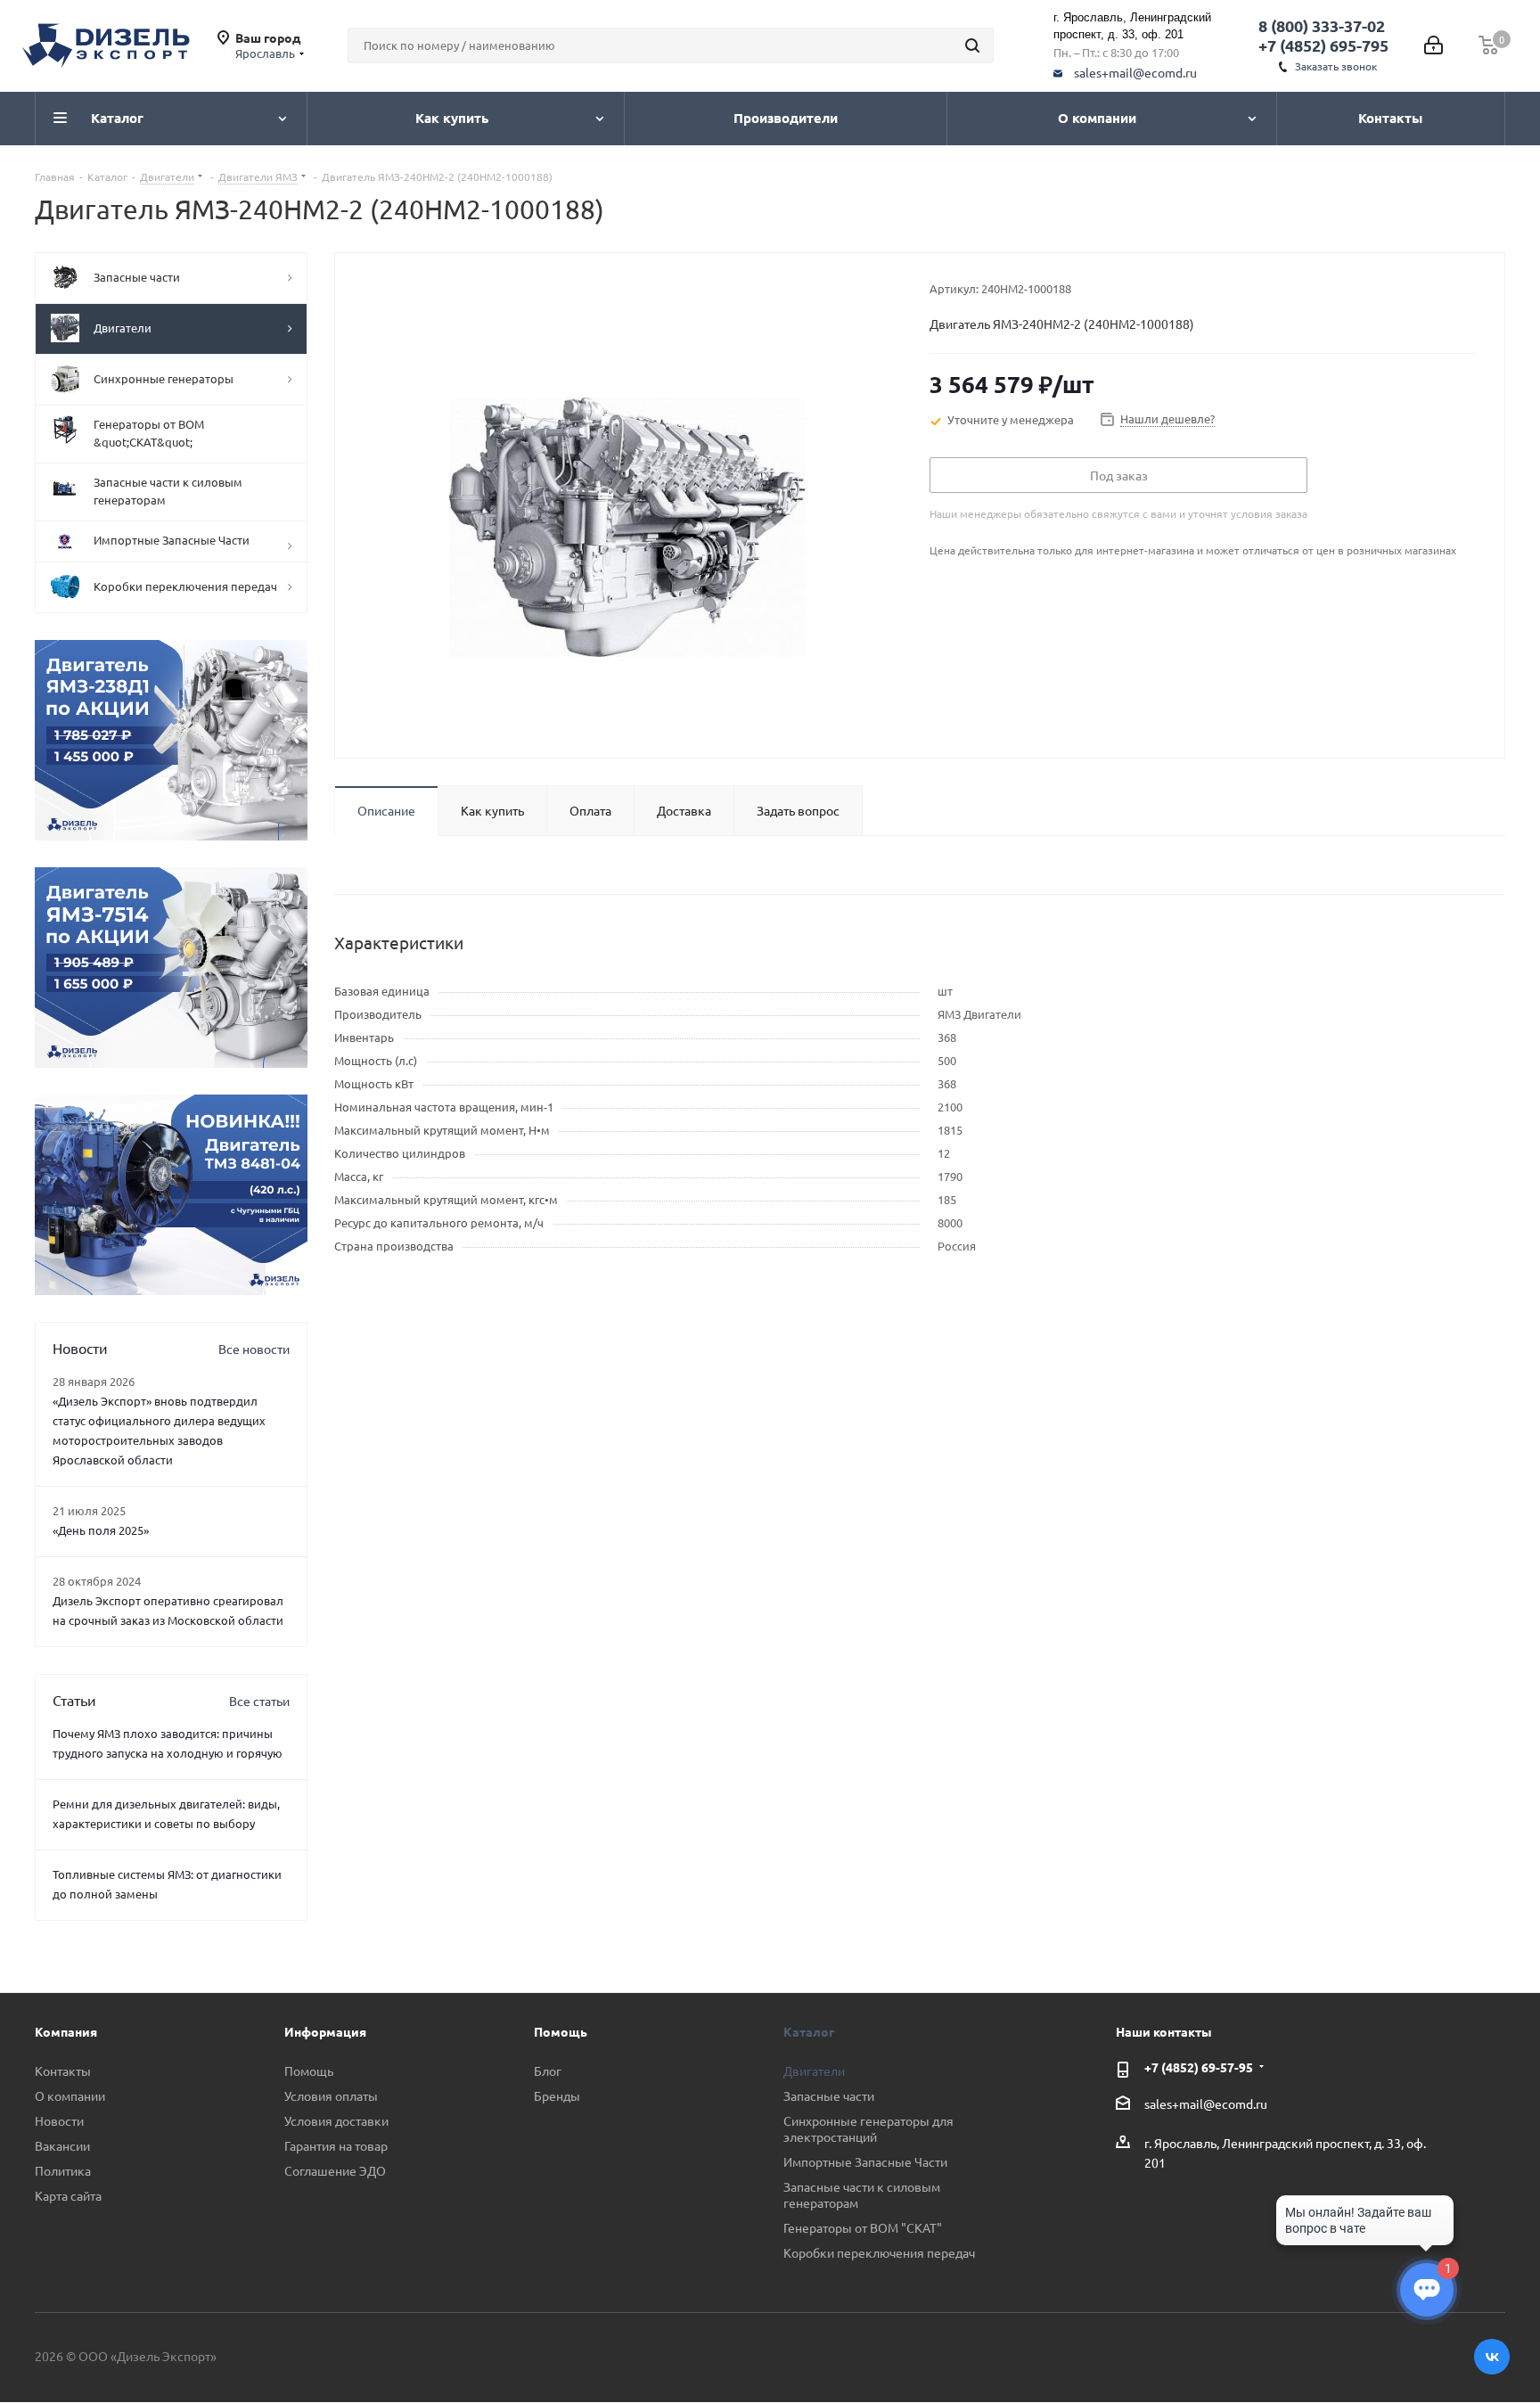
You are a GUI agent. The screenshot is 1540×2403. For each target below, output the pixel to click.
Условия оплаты (331, 2095)
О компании (70, 2095)
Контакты (63, 2071)
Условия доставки (336, 2120)
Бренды (557, 2095)
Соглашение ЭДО (335, 2170)
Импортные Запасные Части (865, 2161)
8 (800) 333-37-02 (1322, 25)
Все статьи (259, 1701)
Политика (63, 2170)
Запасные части (829, 2095)
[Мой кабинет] (1434, 45)
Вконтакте (1492, 2357)
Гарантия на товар (336, 2145)
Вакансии (62, 2145)
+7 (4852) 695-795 (1323, 45)
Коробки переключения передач (879, 2252)
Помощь (309, 2071)
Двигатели (814, 2071)
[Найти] (972, 45)
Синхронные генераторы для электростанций (868, 2128)
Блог (548, 2071)
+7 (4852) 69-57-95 (1199, 2067)
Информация (325, 2031)
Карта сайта (68, 2195)
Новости (59, 2120)
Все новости (254, 1349)
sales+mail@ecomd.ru (1135, 72)
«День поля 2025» (101, 1530)
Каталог (809, 2031)
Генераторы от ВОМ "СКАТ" (863, 2227)
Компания (66, 2031)
